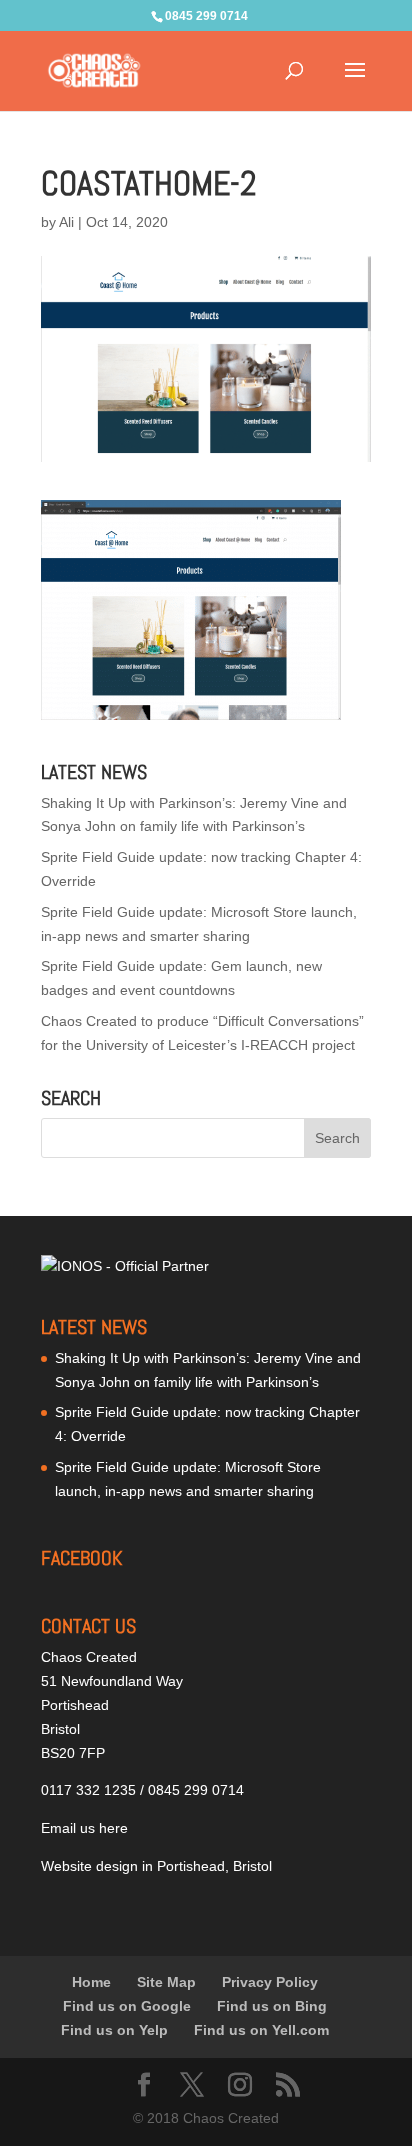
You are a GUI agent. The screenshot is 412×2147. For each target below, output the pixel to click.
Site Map (166, 1982)
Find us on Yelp (114, 2030)
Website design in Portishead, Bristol (156, 1866)
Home (91, 1982)
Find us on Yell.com (261, 2030)
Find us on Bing (272, 2006)
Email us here (84, 1828)
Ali (66, 222)
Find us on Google (127, 2006)
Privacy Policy (270, 1982)
